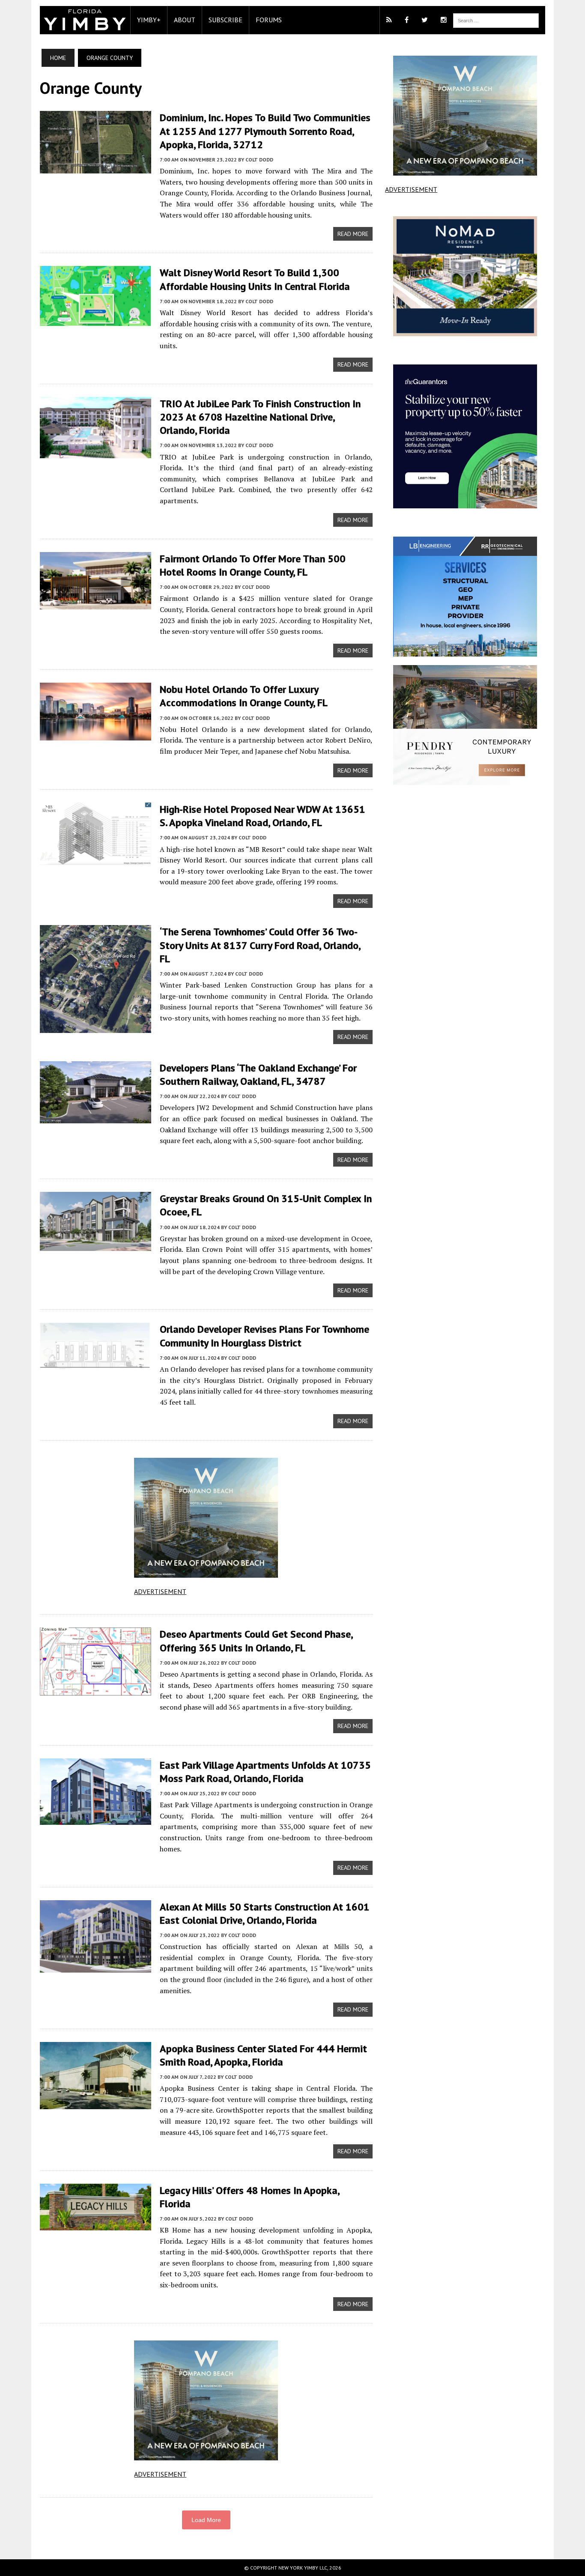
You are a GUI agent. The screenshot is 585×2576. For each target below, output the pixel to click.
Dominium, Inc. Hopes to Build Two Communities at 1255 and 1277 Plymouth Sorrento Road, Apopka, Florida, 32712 (265, 131)
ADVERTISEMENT (160, 1591)
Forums (269, 20)
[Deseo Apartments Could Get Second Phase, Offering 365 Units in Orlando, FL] (96, 1690)
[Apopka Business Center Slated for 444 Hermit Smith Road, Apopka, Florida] (96, 2103)
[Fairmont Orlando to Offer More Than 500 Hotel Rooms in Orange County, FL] (96, 603)
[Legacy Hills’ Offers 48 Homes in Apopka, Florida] (96, 2224)
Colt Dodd (259, 160)
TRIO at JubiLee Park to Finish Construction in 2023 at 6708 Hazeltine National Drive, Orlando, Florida (260, 417)
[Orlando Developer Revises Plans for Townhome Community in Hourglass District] (96, 1366)
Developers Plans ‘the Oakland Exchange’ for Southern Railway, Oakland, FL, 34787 (258, 1075)
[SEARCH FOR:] (496, 20)
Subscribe (225, 20)
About (185, 20)
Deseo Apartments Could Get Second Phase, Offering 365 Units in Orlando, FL (256, 1641)
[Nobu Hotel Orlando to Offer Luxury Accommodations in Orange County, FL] (96, 735)
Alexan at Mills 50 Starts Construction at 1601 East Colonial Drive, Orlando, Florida (265, 1913)
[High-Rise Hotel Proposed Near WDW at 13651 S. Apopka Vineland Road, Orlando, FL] (96, 859)
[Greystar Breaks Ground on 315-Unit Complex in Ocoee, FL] (96, 1245)
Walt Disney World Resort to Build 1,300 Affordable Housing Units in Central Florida (255, 279)
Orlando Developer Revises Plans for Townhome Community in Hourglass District (264, 1336)
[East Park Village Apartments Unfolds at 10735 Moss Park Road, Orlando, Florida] (96, 1819)
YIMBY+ (149, 20)
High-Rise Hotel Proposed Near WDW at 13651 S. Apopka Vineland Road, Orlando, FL (263, 816)
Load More (206, 2520)
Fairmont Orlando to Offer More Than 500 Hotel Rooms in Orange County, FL (253, 565)
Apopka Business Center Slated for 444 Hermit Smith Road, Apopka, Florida (263, 2055)
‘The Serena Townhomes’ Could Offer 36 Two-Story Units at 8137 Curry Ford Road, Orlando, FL (260, 945)
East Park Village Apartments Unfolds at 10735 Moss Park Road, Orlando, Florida (265, 1772)
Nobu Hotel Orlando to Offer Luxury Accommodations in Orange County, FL (244, 696)
